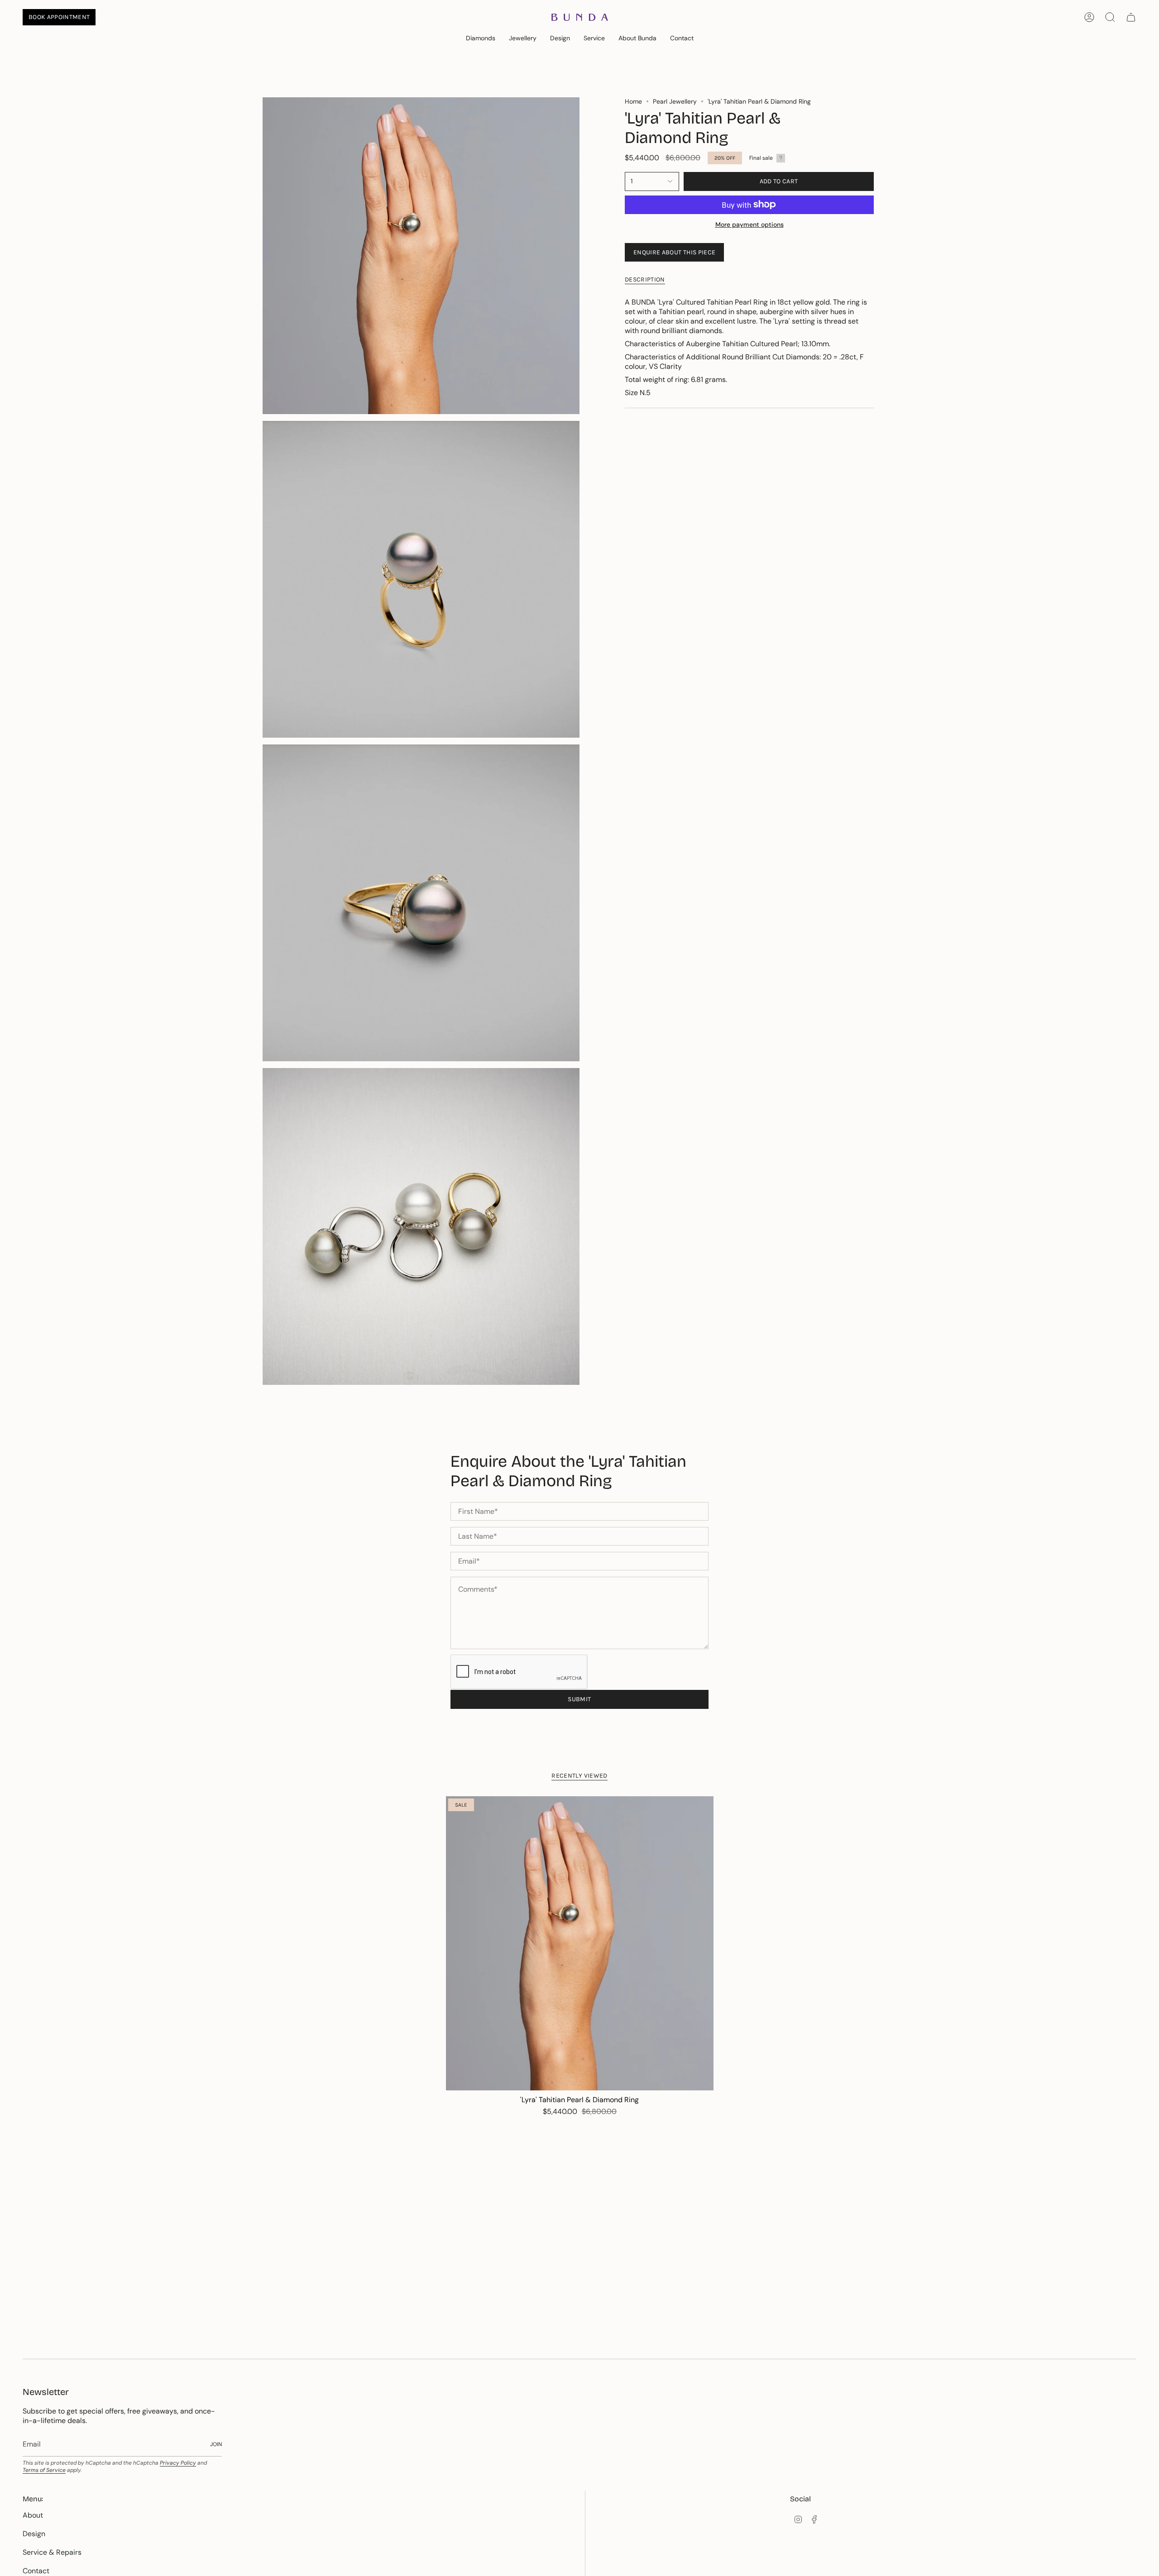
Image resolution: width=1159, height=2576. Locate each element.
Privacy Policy (178, 2463)
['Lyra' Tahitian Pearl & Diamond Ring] (580, 1943)
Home (633, 101)
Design (34, 2534)
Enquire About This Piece (674, 252)
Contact (36, 2571)
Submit (579, 1699)
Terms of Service (44, 2470)
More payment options (750, 224)
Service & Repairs (52, 2552)
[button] (481, 39)
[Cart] (1131, 17)
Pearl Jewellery (675, 101)
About (33, 2515)
